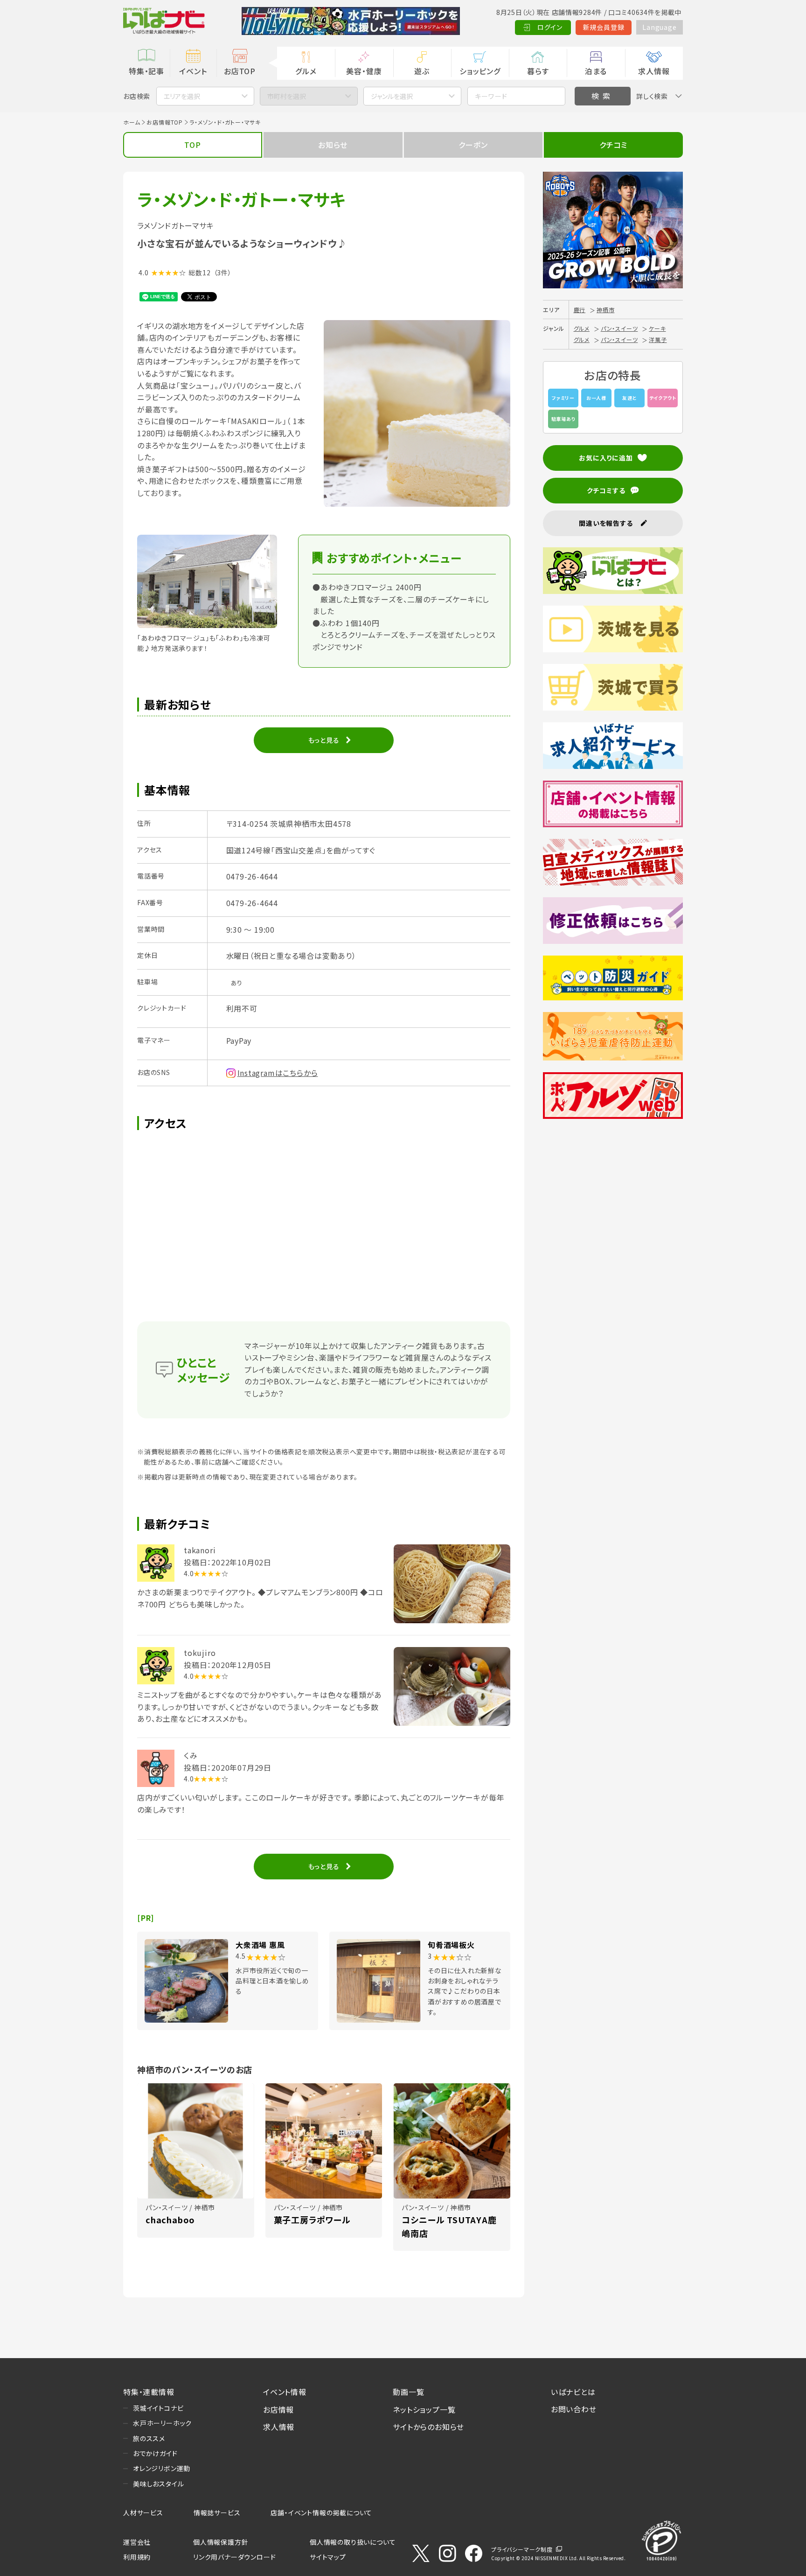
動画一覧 (408, 2392)
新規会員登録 (604, 27)
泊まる (596, 71)
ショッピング (480, 71)
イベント (193, 71)
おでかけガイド (155, 2453)
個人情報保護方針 (221, 2542)
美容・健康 (364, 71)
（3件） (223, 272)
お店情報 (278, 2409)
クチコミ (613, 145)
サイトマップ (328, 2557)
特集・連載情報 (149, 2392)
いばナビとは (573, 2392)
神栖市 (605, 310)
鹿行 (580, 310)
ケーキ (657, 328)
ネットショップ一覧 (424, 2409)
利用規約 (137, 2557)
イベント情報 (285, 2392)
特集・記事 (146, 71)
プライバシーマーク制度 (522, 2549)
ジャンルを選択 (392, 96)
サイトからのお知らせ (428, 2427)
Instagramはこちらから (278, 1073)
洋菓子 (658, 339)
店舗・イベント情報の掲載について (321, 2513)
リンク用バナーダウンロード (234, 2557)
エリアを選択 (182, 96)
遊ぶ (422, 71)
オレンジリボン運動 (162, 2468)
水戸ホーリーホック (162, 2423)
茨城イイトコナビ (158, 2408)
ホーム (132, 122)
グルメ (306, 71)
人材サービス (143, 2513)
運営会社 (137, 2542)
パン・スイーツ (619, 328)
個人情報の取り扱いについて (353, 2542)
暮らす (538, 71)
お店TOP (240, 71)
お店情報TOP (165, 122)
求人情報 (654, 71)
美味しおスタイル (158, 2484)
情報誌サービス (217, 2513)
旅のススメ (149, 2438)
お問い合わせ (574, 2409)
